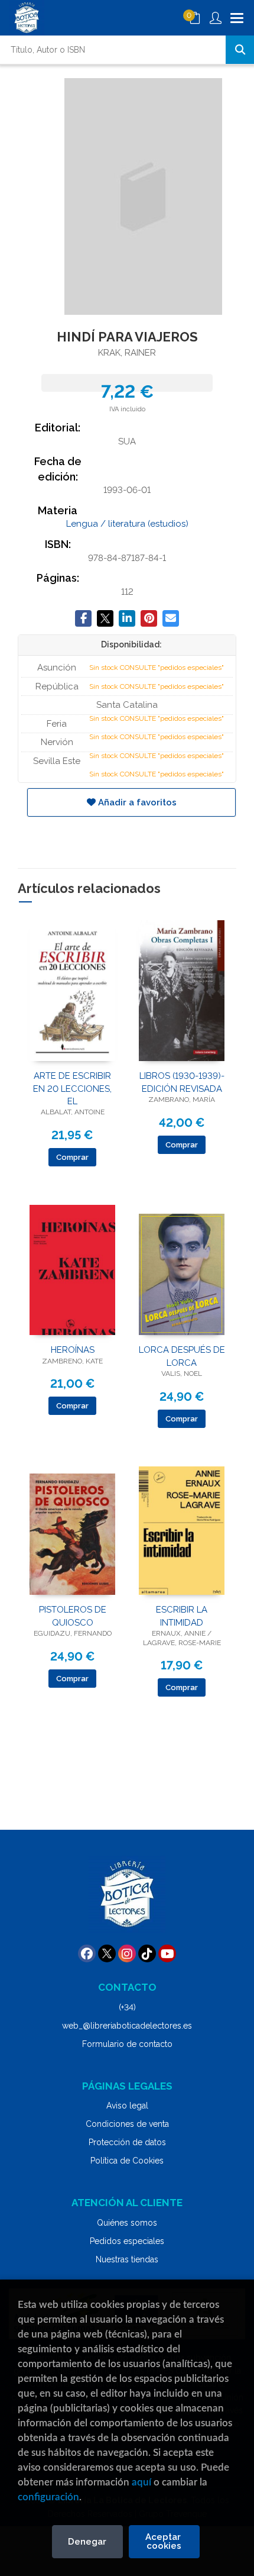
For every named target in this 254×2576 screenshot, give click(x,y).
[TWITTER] (107, 1953)
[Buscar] (240, 50)
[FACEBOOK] (87, 1953)
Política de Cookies (127, 2161)
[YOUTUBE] (167, 1953)
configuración (48, 2497)
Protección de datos (127, 2142)
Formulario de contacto (127, 2044)
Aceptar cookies (164, 2541)
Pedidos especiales (127, 2241)
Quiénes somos (127, 2223)
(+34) (127, 2007)
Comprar (72, 1157)
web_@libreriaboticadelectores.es (127, 2026)
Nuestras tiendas (127, 2259)
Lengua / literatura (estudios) (127, 524)
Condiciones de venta (127, 2124)
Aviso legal (127, 2106)
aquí (141, 2482)
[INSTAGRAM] (127, 1953)
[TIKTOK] (147, 1953)
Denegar (87, 2542)
